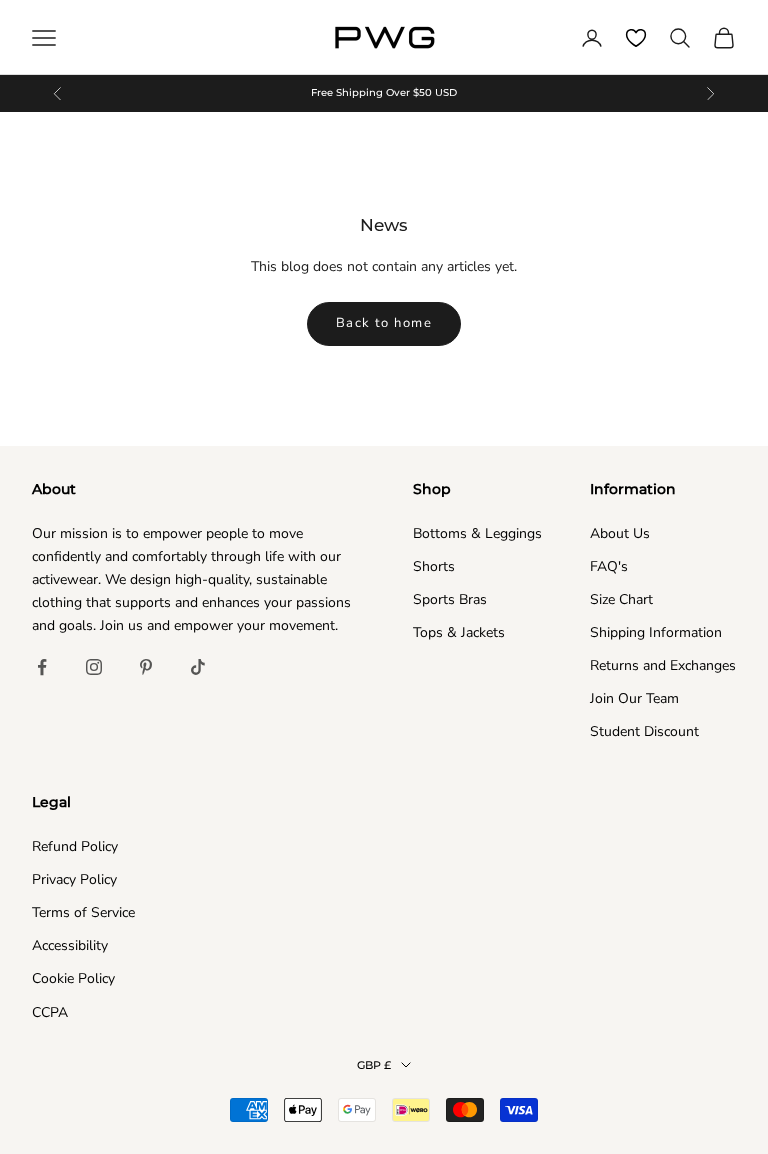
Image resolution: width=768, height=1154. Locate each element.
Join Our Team (634, 698)
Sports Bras (450, 599)
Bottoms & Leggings (477, 533)
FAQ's (609, 566)
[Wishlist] (636, 38)
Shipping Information (656, 632)
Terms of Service (83, 912)
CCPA (50, 1012)
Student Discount (644, 731)
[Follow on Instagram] (94, 667)
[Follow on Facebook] (42, 667)
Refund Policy (75, 846)
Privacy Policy (74, 879)
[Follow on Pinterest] (146, 667)
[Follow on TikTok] (198, 667)
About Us (620, 533)
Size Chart (621, 599)
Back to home (384, 323)
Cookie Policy (73, 978)
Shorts (434, 566)
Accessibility (70, 945)
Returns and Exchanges (663, 665)
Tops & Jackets (459, 632)
